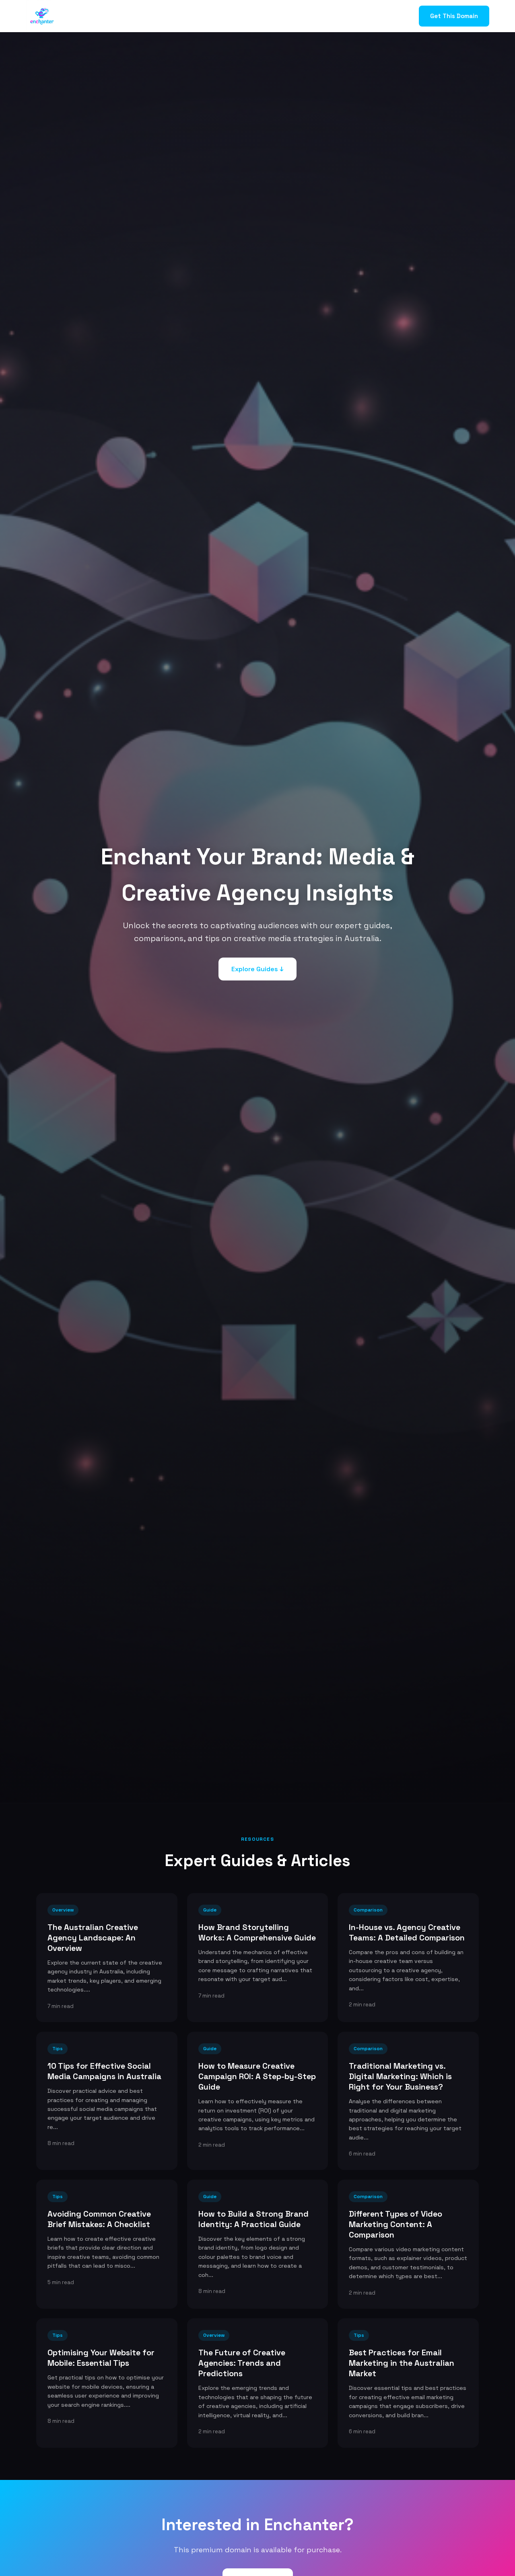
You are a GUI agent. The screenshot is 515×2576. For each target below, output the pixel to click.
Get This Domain (454, 16)
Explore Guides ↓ (257, 969)
